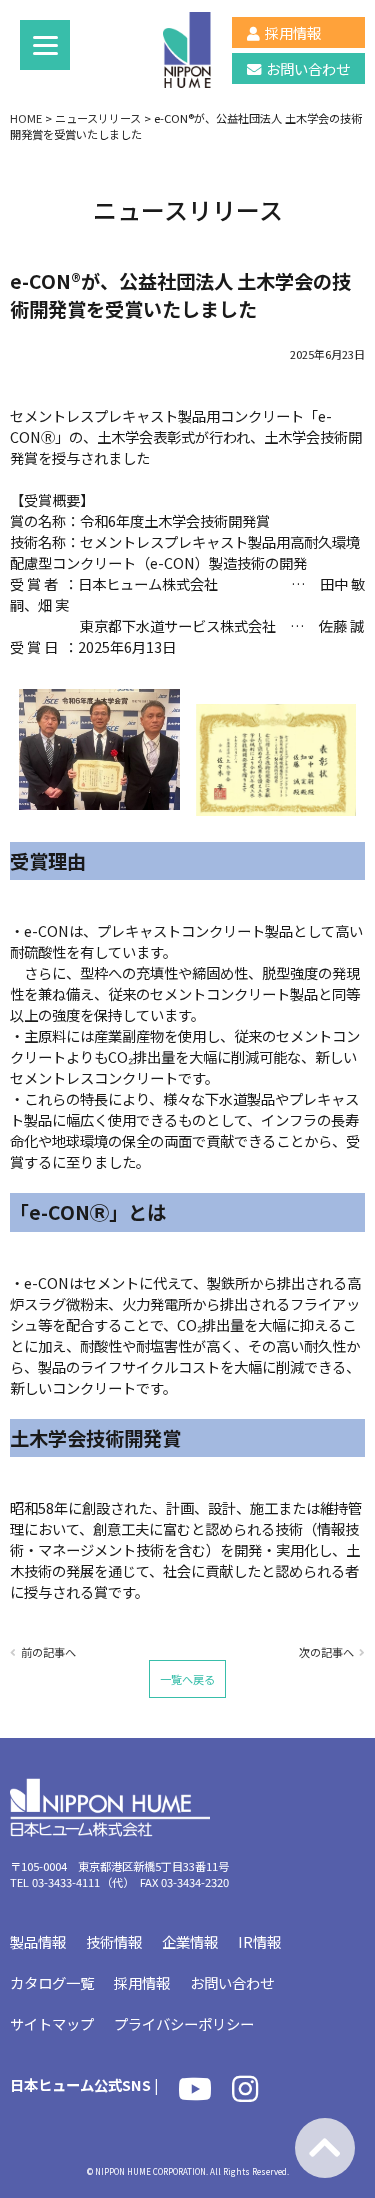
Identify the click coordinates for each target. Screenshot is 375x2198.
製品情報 (38, 1941)
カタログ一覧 (52, 1982)
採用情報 (293, 32)
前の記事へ (48, 1652)
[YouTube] (195, 2093)
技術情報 (114, 1941)
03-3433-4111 (66, 1882)
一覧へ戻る (187, 1679)
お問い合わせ (308, 68)
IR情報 (259, 1941)
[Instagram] (245, 2093)
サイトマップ (52, 2023)
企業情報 (190, 1941)
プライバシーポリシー (184, 2023)
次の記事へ (326, 1652)
